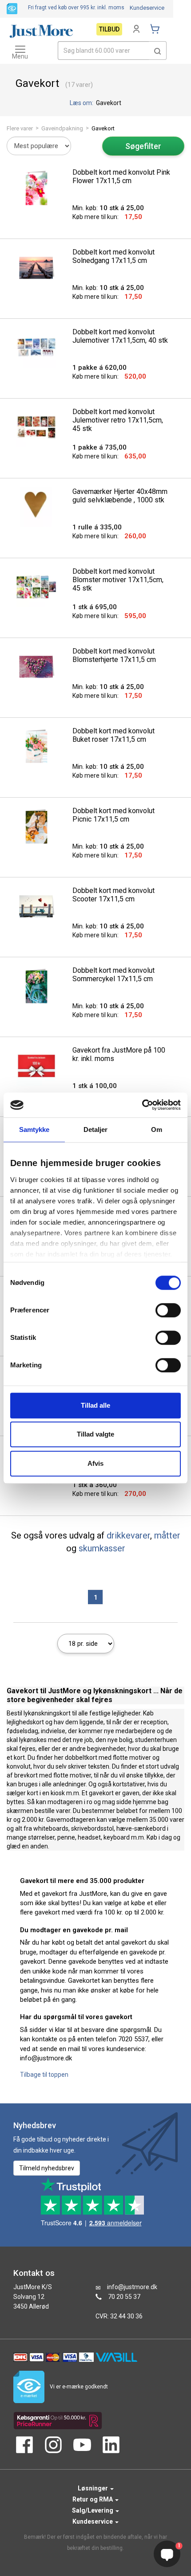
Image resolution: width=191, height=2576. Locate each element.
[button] (158, 51)
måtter (167, 1535)
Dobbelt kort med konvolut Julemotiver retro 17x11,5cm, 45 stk (118, 420)
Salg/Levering (93, 2510)
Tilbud (109, 29)
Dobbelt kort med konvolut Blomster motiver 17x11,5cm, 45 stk (118, 580)
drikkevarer (128, 1535)
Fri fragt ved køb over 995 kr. (76, 8)
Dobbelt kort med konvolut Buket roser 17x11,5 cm (113, 735)
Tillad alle (95, 1405)
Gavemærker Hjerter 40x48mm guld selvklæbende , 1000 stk (120, 496)
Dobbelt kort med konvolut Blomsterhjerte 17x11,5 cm (114, 655)
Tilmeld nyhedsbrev (47, 2168)
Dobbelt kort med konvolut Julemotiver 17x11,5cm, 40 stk (120, 336)
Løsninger (94, 2488)
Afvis (95, 1463)
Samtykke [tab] (34, 1129)
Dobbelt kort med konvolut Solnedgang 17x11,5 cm (113, 256)
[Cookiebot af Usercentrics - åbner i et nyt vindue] (142, 1105)
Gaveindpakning (62, 128)
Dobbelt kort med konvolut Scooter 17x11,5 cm (113, 895)
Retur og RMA (93, 2499)
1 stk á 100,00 (95, 1086)
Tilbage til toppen (44, 2075)
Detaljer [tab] (96, 1129)
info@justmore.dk (132, 2287)
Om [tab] (157, 1129)
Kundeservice (147, 8)
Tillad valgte (95, 1434)
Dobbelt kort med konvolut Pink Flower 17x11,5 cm (121, 176)
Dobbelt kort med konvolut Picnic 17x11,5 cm (113, 815)
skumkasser (102, 1548)
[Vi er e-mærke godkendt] (12, 8)
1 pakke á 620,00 (99, 368)
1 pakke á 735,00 (99, 447)
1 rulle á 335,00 (97, 527)
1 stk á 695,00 (95, 607)
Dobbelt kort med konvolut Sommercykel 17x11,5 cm (113, 975)
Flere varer (20, 128)
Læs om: (82, 103)
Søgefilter (143, 146)
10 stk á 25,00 (108, 208)
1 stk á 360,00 (95, 1485)
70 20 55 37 (124, 2297)
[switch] (168, 1310)
